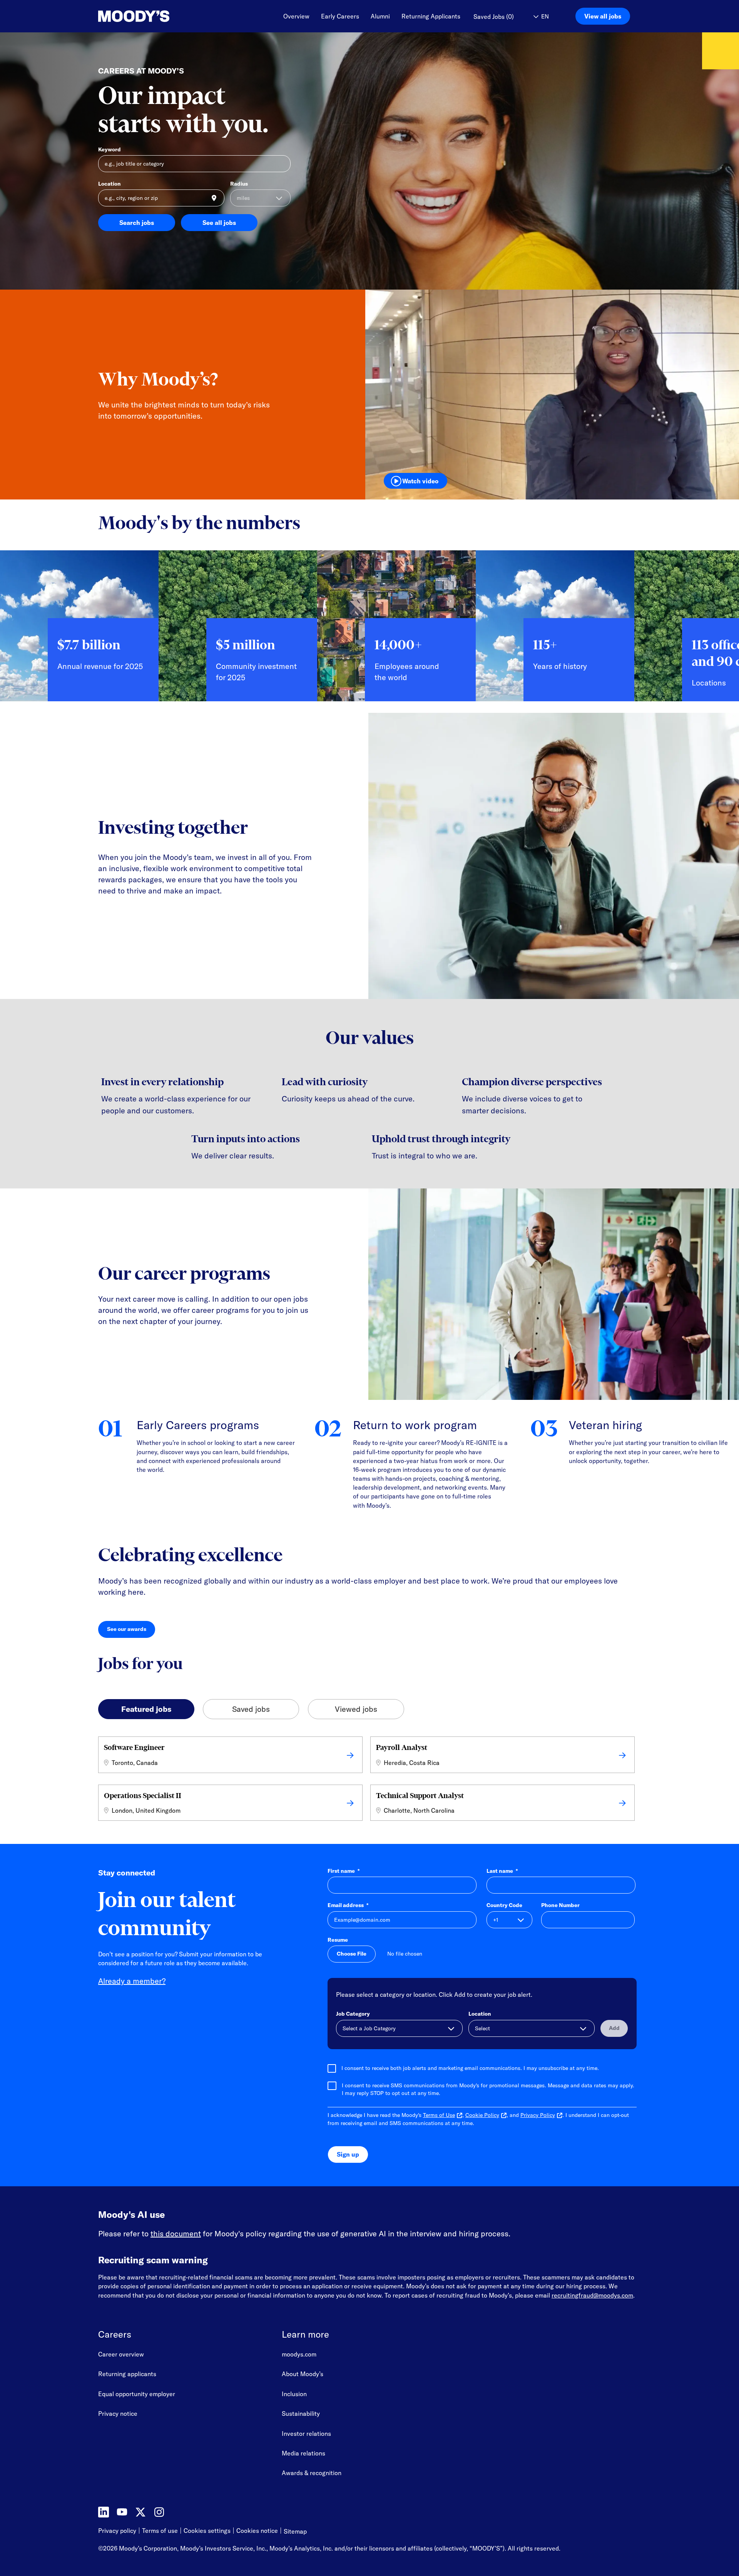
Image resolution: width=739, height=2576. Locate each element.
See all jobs (219, 223)
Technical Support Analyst (420, 1796)
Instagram (159, 2512)
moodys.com (299, 2354)
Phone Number (560, 1905)
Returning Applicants (431, 16)
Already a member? (132, 1981)
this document (176, 2233)
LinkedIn (104, 2512)
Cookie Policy (482, 2115)
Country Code (504, 1905)
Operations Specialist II (143, 1796)
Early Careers (340, 16)
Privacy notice (118, 2413)
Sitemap (295, 2531)
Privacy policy (117, 2531)
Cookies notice (257, 2531)
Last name (502, 1871)
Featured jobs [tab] (146, 1709)
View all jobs (603, 16)
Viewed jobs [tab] (356, 1709)
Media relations (303, 2453)
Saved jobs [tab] (251, 1709)
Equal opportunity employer (137, 2394)
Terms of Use (439, 2115)
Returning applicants (127, 2374)
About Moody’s (303, 2374)
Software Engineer (134, 1747)
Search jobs (137, 223)
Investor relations (306, 2434)
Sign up (348, 2154)
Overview (296, 16)
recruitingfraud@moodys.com (592, 2295)
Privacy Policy (538, 2115)
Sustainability (301, 2413)
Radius (239, 184)
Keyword (110, 149)
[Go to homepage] (134, 16)
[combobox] (161, 198)
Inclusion (294, 2394)
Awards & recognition (312, 2473)
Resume (338, 1940)
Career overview (121, 2354)
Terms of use (160, 2531)
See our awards (131, 1631)
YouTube (122, 2512)
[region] (369, 632)
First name (344, 1871)
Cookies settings (207, 2531)
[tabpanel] (369, 1781)
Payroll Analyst (402, 1747)
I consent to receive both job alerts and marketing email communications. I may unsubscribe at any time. (470, 2068)
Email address (348, 1905)
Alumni (380, 16)
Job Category (353, 2014)
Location (110, 184)
